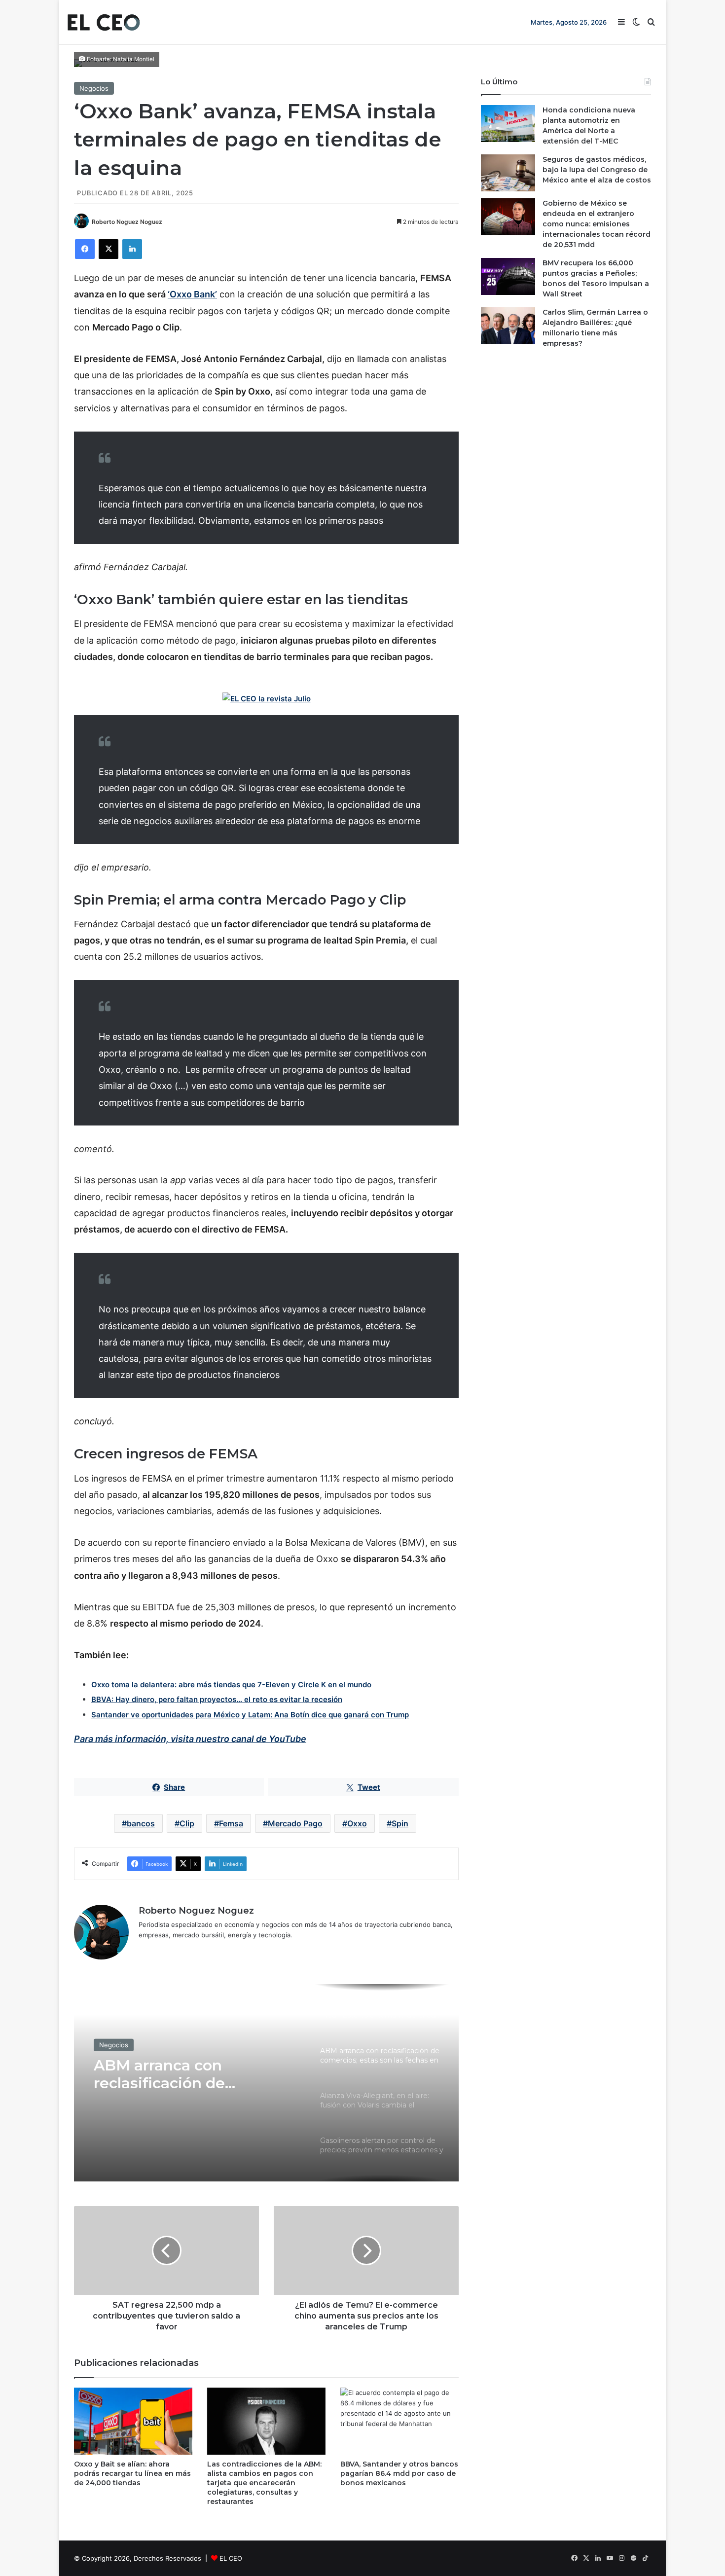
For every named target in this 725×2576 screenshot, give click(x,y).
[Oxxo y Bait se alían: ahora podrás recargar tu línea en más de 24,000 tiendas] (133, 2421)
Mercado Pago (295, 1823)
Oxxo (357, 1823)
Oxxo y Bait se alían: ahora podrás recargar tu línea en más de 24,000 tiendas (132, 2473)
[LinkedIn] (132, 249)
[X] (109, 249)
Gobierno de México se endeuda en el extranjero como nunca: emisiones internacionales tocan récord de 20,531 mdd (597, 224)
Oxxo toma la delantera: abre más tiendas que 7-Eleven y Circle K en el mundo (231, 1685)
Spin (400, 1823)
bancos (141, 1823)
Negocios (94, 88)
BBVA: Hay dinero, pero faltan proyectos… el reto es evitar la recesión (217, 1699)
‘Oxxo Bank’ (192, 294)
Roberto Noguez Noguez (127, 222)
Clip (187, 1823)
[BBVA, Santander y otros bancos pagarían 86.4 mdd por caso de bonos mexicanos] (399, 2421)
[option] (266, 2083)
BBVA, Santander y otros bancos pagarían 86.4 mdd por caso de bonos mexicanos (399, 2473)
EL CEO (231, 2558)
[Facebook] (85, 249)
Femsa (231, 1823)
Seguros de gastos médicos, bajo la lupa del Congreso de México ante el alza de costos (597, 170)
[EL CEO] (104, 22)
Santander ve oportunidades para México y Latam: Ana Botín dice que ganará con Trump (250, 1715)
